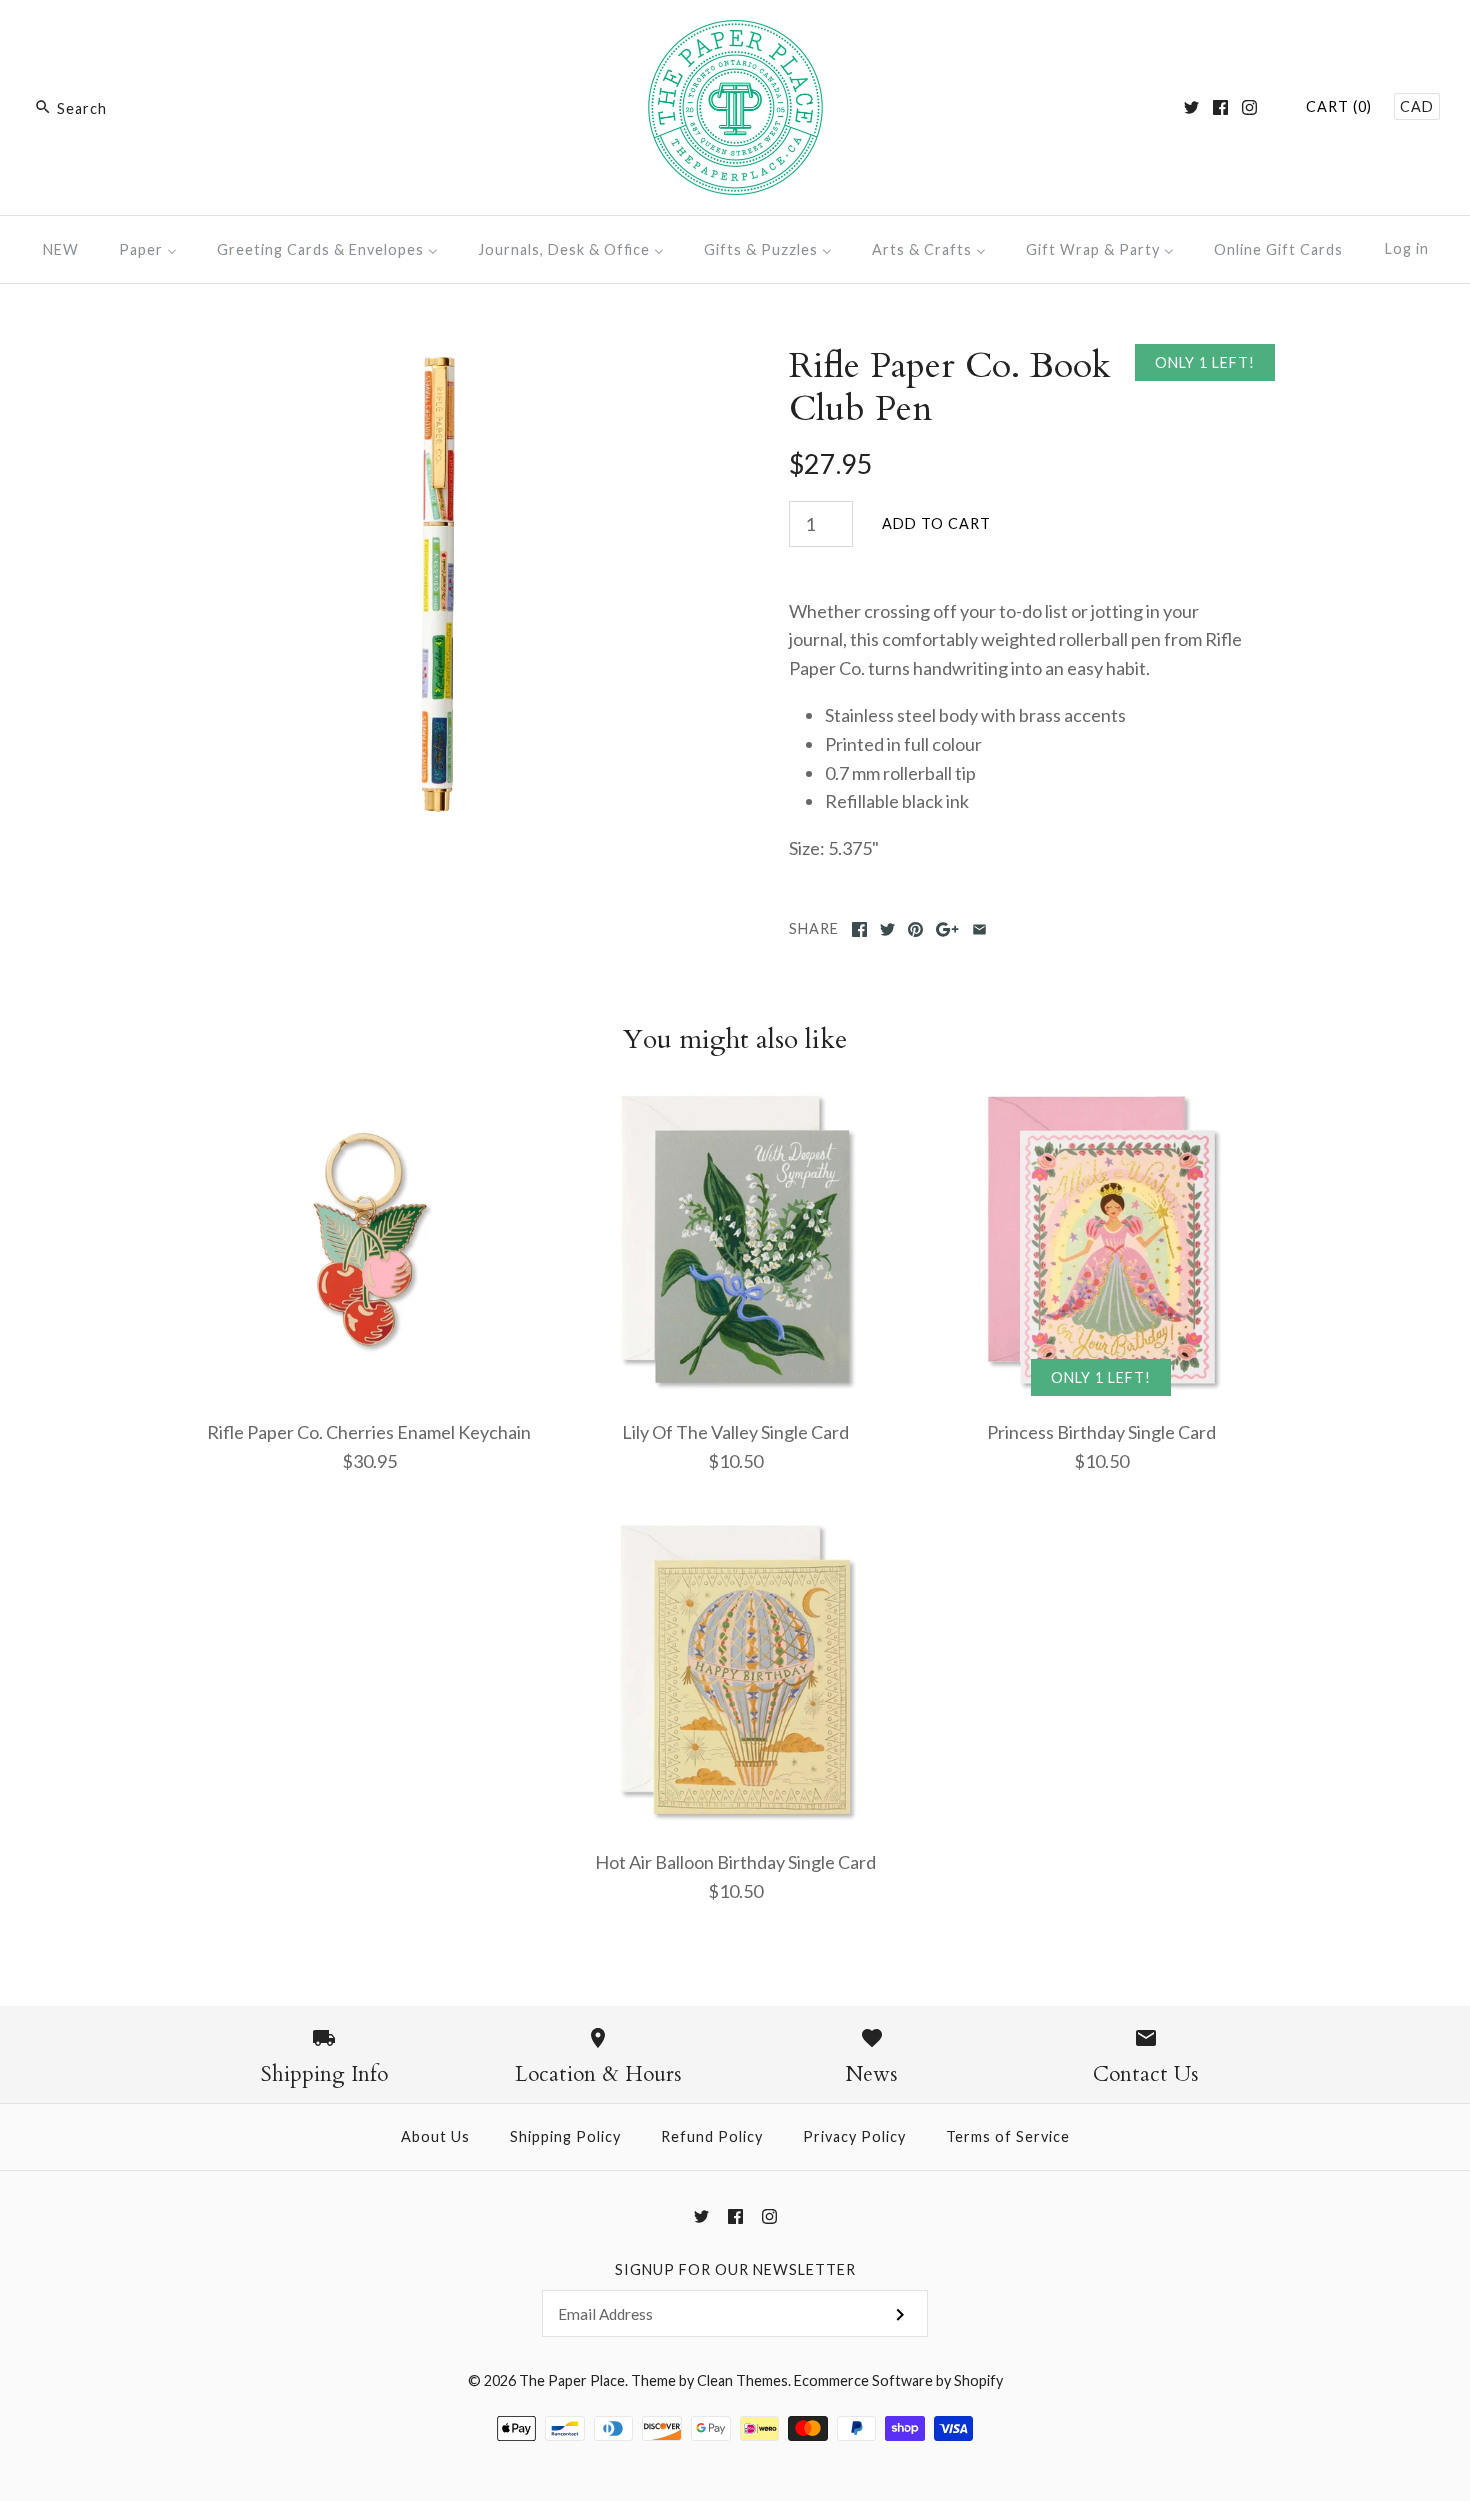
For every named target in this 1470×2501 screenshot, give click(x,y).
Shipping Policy (565, 2136)
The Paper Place (572, 2380)
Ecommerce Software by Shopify (898, 2380)
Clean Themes (742, 2380)
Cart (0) (1339, 106)
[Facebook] (1220, 107)
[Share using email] (979, 929)
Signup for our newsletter (735, 2269)
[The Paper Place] (735, 34)
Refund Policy (712, 2136)
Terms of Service (1008, 2136)
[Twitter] (1191, 107)
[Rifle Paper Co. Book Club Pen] (438, 358)
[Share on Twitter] (887, 929)
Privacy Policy (854, 2136)
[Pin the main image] (915, 929)
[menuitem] (61, 249)
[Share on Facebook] (859, 929)
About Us (435, 2136)
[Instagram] (1249, 107)
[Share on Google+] (947, 929)
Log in (1407, 248)
